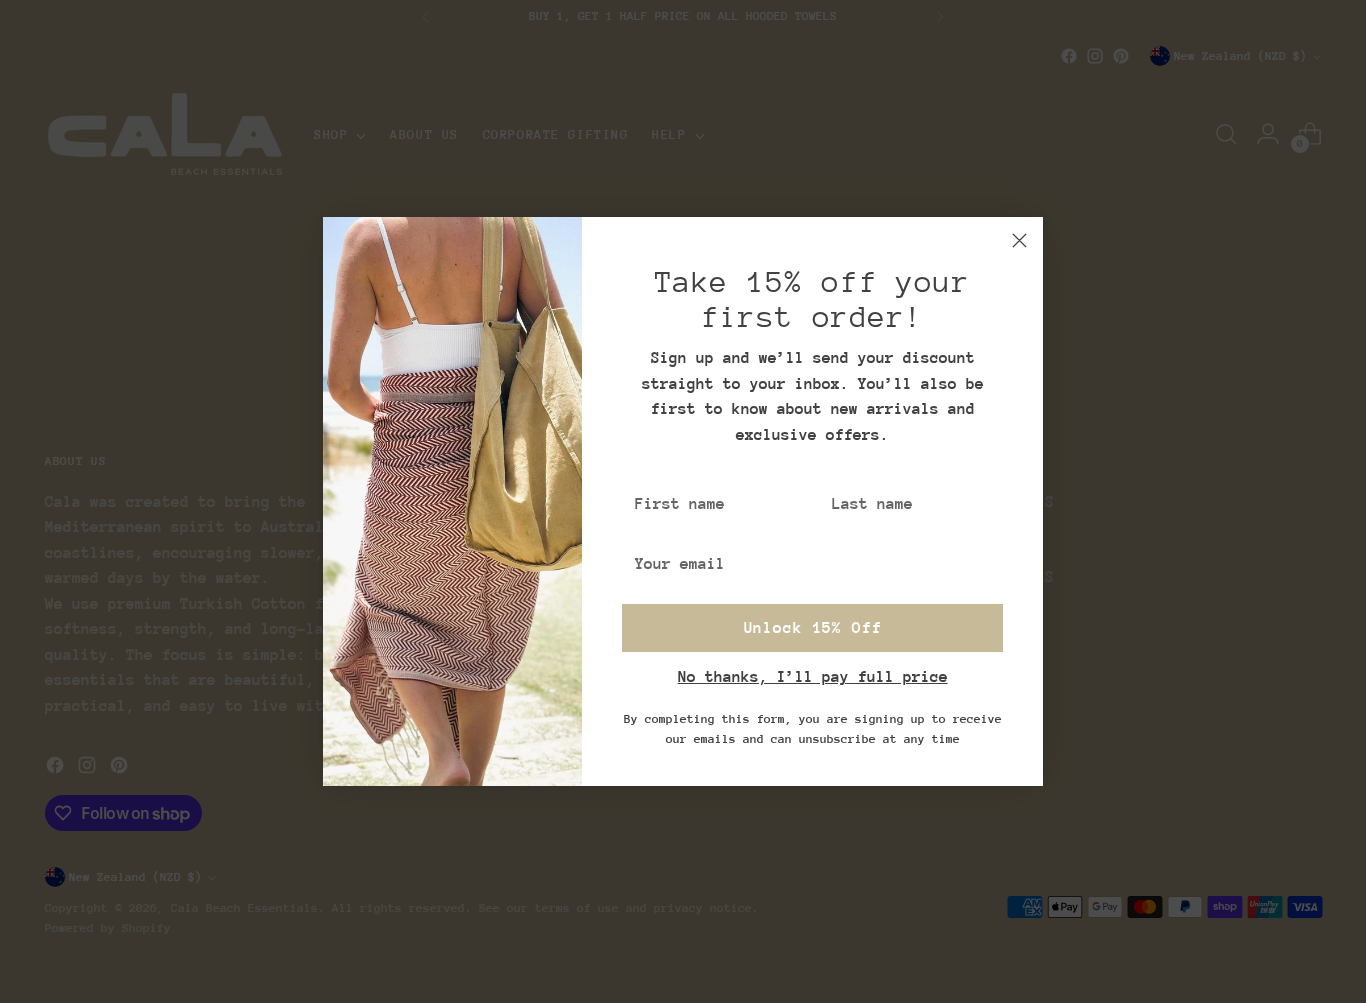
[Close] (1019, 240)
